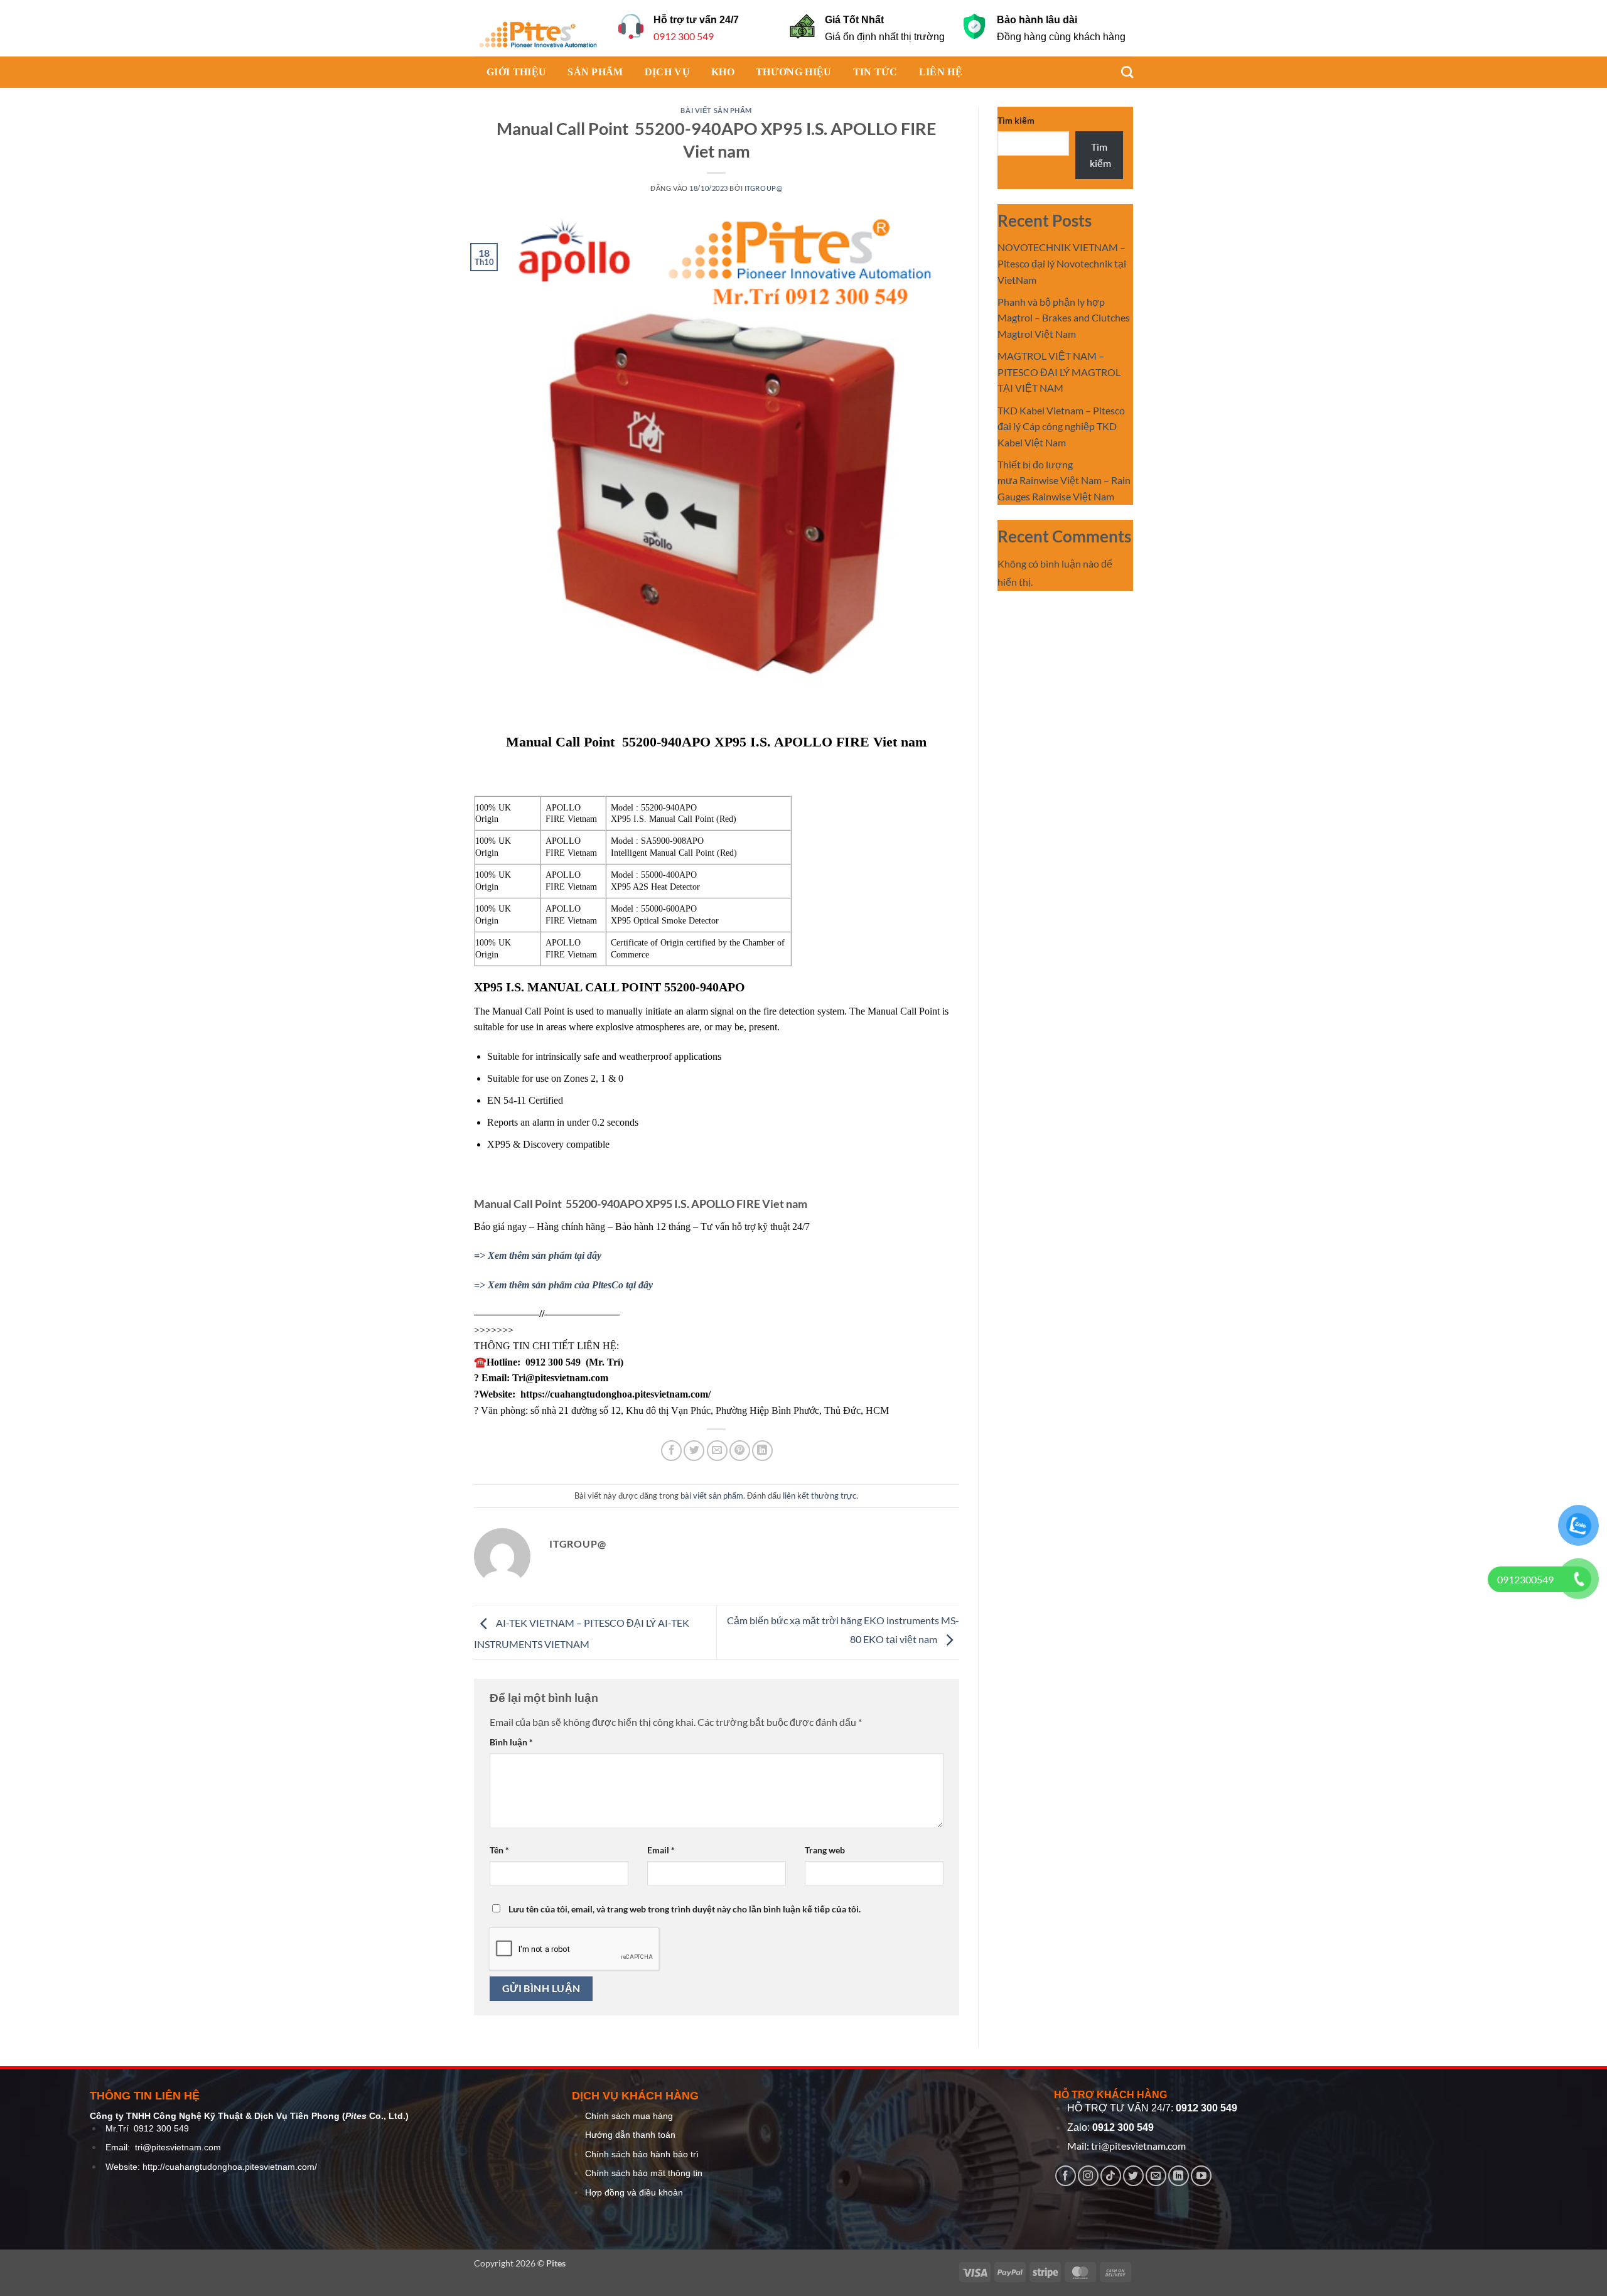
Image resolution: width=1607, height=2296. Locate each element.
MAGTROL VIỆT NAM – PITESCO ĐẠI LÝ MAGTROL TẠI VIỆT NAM (1059, 372)
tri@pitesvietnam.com (178, 2148)
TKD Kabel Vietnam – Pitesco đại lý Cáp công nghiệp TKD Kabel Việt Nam (1061, 426)
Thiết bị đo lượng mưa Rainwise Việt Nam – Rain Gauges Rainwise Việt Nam (1064, 480)
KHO (723, 72)
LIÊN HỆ (941, 72)
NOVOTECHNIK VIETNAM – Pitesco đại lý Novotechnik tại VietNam (1062, 263)
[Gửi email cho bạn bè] (717, 1451)
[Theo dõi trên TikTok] (1111, 2176)
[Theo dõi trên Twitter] (1133, 2176)
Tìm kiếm (1016, 120)
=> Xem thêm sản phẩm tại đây (538, 1255)
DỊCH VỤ (667, 72)
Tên (499, 1850)
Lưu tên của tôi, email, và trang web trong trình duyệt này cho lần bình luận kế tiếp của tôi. (685, 1909)
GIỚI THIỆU (516, 72)
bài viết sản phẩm (716, 110)
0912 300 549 (684, 36)
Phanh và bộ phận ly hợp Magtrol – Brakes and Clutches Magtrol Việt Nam (1064, 318)
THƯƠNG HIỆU (794, 72)
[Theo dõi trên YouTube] (1201, 2176)
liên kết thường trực (820, 1496)
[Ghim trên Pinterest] (740, 1451)
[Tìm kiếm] (1121, 72)
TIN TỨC (875, 72)
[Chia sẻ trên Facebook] (671, 1451)
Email (661, 1850)
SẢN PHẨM (595, 72)
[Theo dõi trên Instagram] (1088, 2176)
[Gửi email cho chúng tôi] (1156, 2176)
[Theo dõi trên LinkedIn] (1179, 2176)
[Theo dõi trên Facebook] (1066, 2176)
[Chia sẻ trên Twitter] (694, 1451)
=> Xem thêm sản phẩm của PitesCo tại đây (563, 1285)
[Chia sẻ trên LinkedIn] (762, 1451)
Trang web (825, 1850)
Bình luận (511, 1742)
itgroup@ (763, 188)
